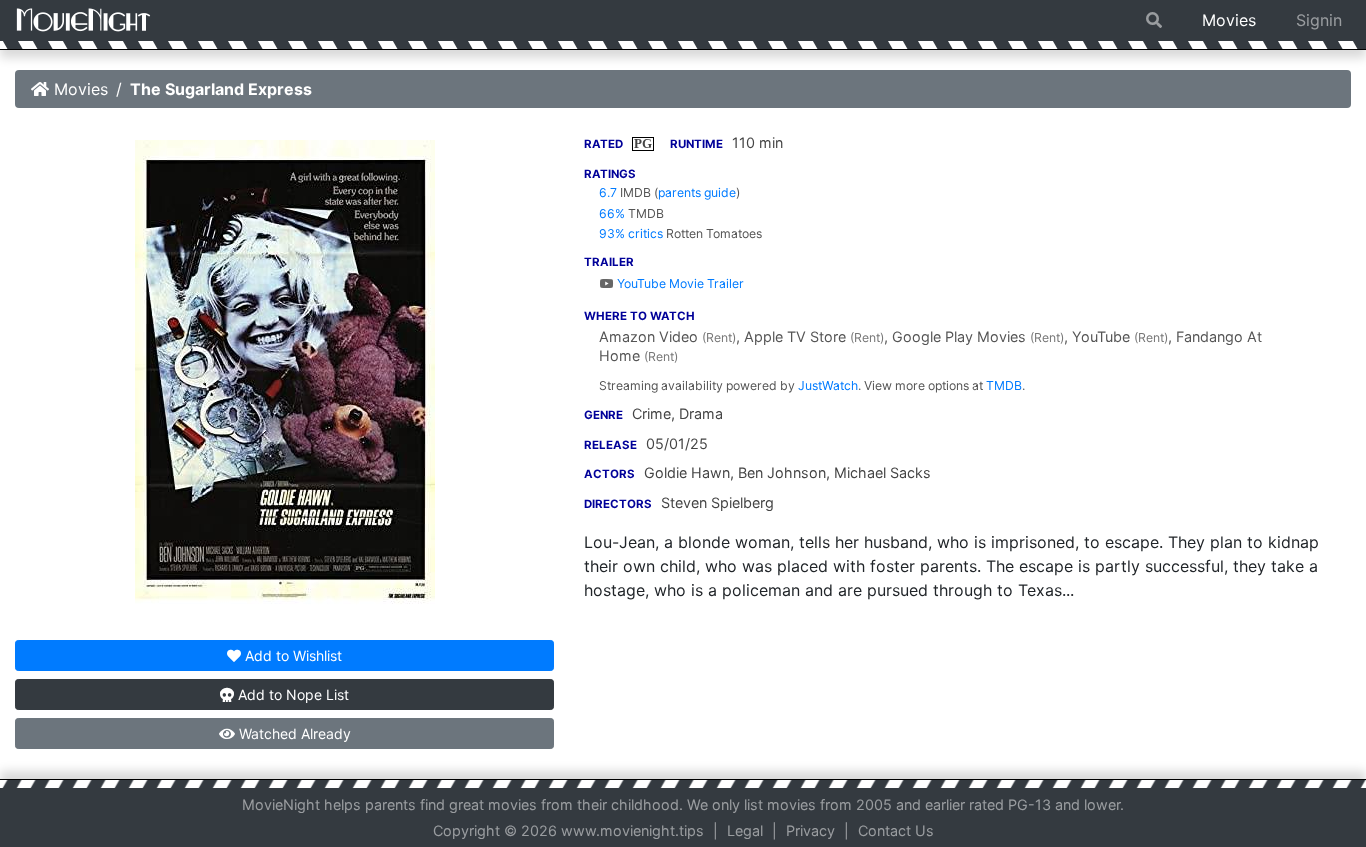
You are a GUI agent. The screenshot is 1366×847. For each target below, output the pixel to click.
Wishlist (293, 655)
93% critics (631, 233)
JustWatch (828, 385)
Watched (293, 733)
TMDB (1004, 385)
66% (612, 213)
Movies (1229, 20)
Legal (745, 830)
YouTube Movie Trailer (679, 283)
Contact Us (896, 830)
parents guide (697, 192)
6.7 (608, 192)
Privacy (810, 830)
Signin (1319, 20)
